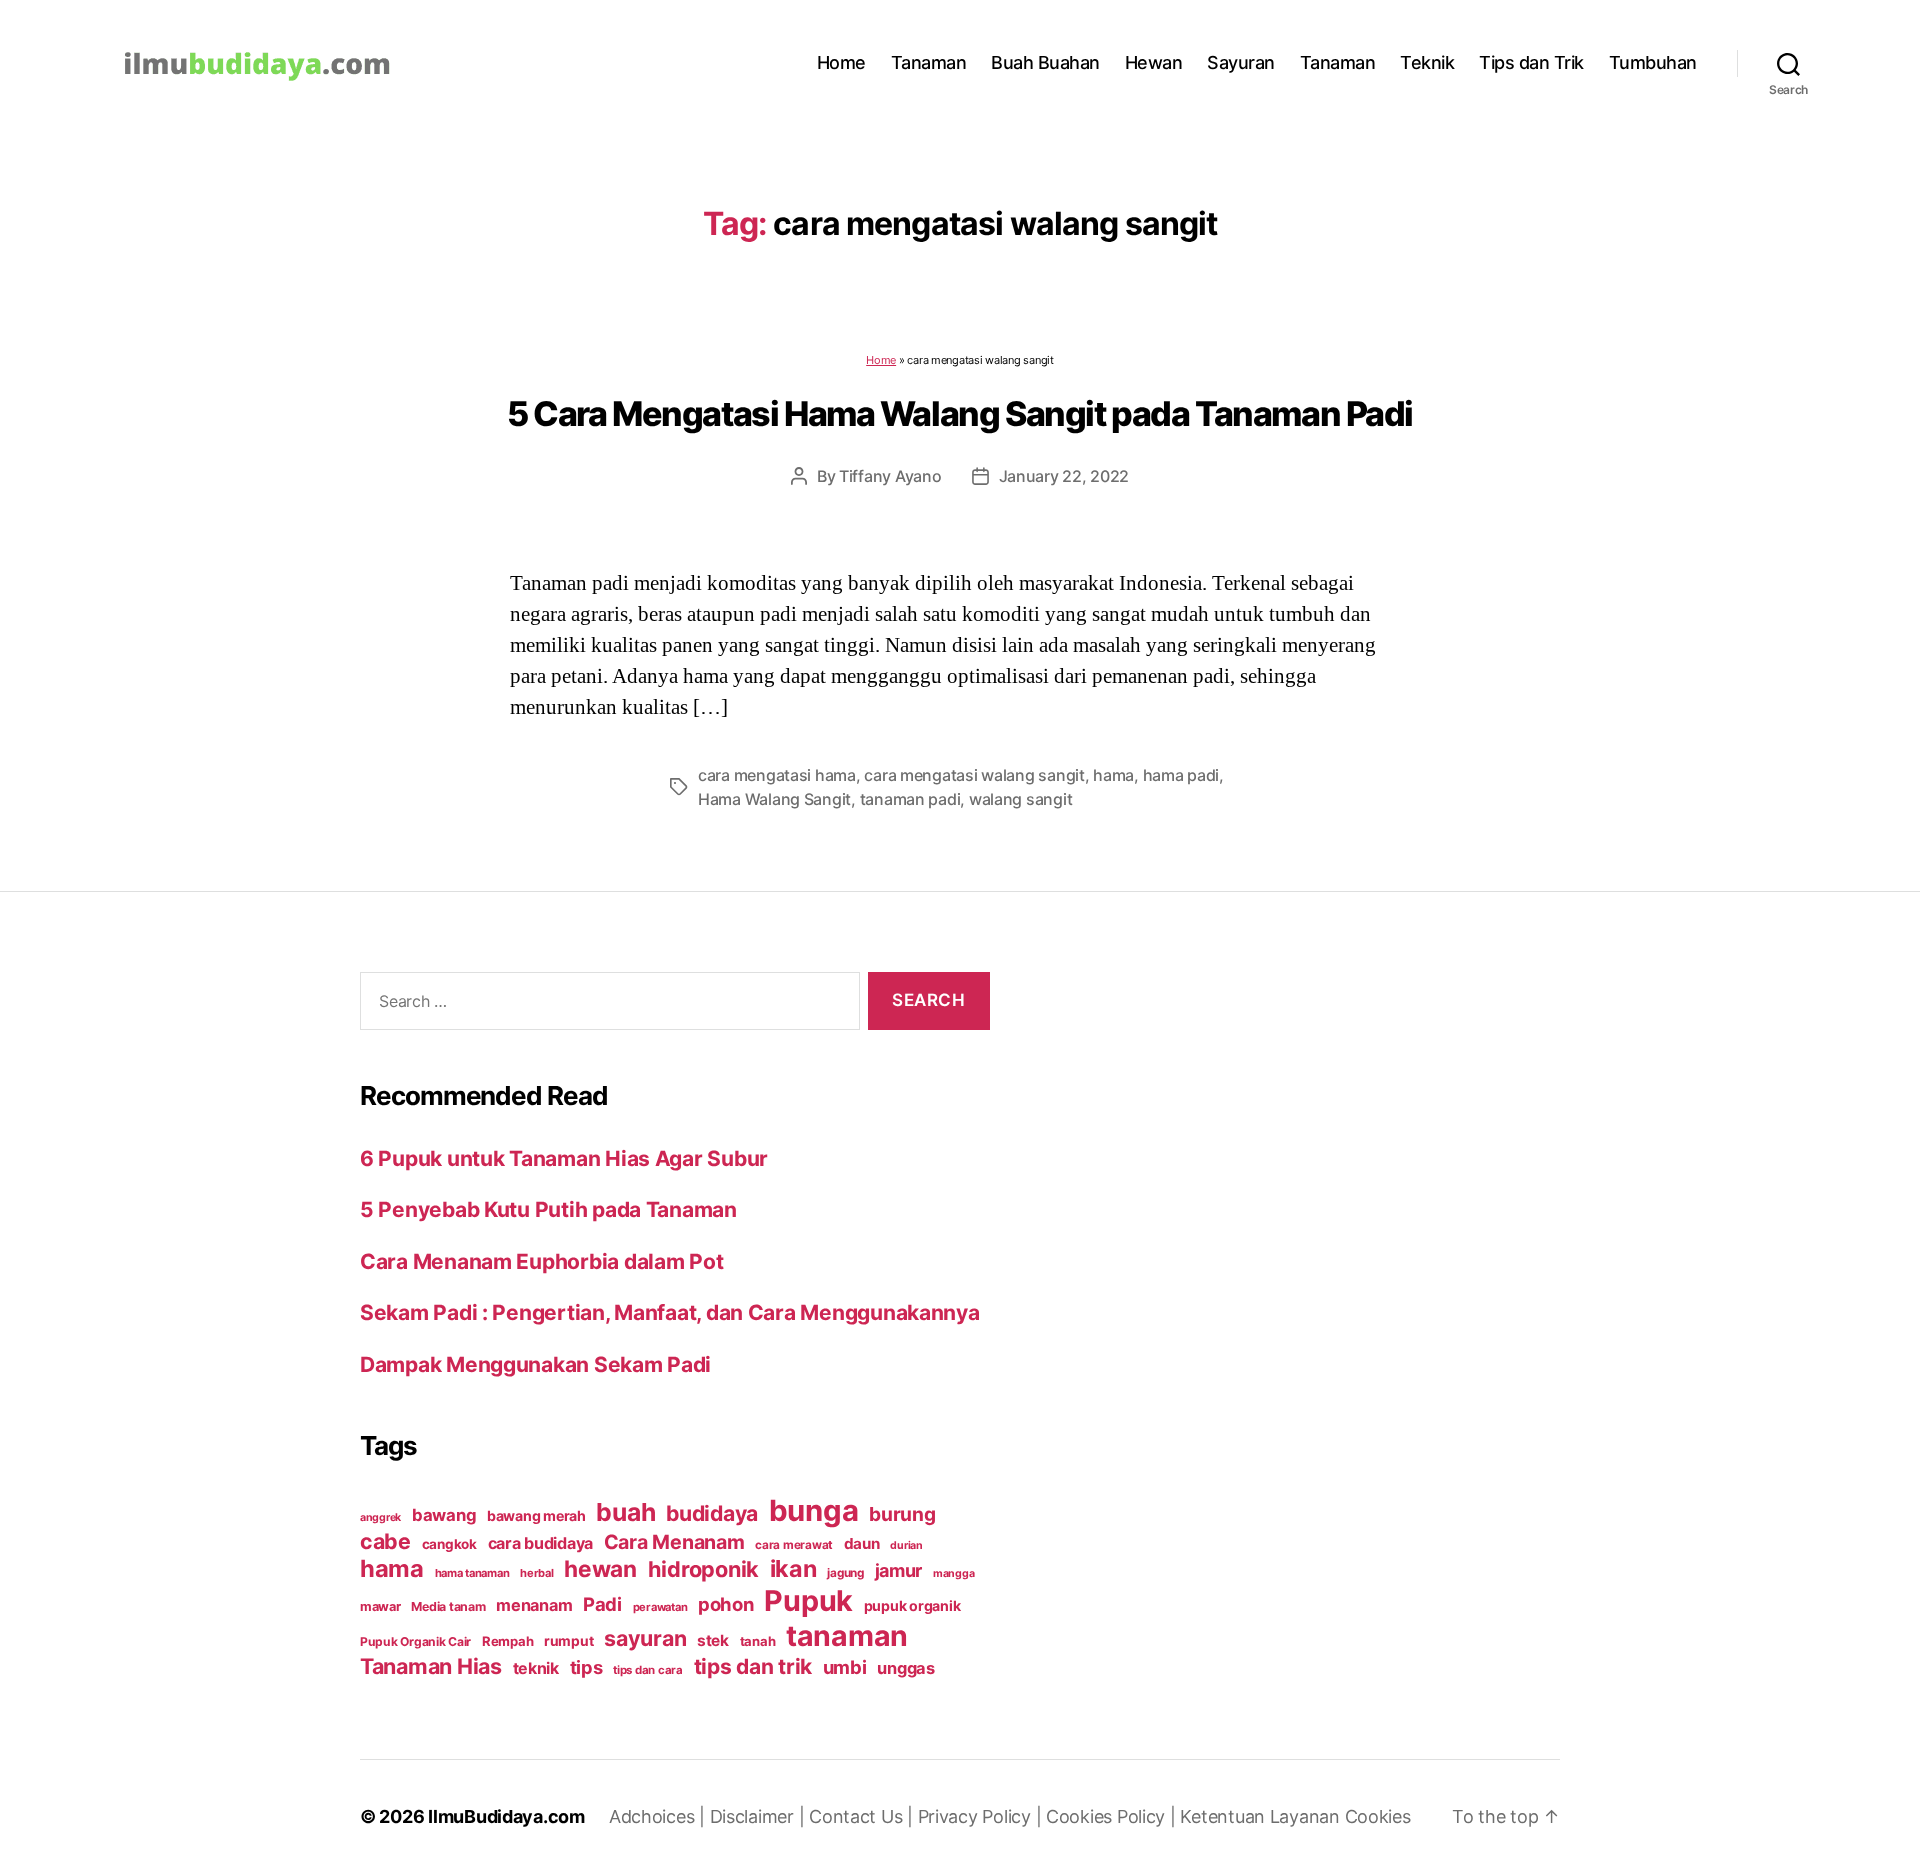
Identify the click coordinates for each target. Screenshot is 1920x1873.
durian (906, 1545)
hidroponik (703, 1569)
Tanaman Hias (431, 1666)
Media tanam (448, 1606)
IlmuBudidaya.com (506, 1816)
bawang (444, 1515)
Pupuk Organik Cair (415, 1641)
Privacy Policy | (982, 1816)
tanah (758, 1641)
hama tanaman (472, 1573)
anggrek (380, 1517)
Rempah (507, 1641)
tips (586, 1667)
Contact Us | (863, 1816)
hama (1113, 775)
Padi (602, 1604)
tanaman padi (910, 799)
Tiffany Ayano (890, 476)
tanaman (847, 1635)
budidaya (712, 1513)
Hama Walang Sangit (774, 799)
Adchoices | (659, 1816)
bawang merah (536, 1515)
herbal (536, 1573)
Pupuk (808, 1600)
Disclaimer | (760, 1816)
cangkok (449, 1544)
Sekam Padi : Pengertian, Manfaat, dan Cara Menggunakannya (670, 1312)
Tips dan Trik (1531, 62)
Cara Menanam (674, 1542)
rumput (568, 1641)
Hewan (1154, 62)
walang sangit (1021, 799)
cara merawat (794, 1545)
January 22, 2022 (1064, 476)
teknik (536, 1668)
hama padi (1181, 775)
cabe (385, 1541)
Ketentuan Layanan (1262, 1816)
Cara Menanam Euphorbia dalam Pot (541, 1261)
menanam (534, 1605)
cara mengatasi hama (777, 775)
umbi (845, 1667)
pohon (726, 1604)
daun (862, 1543)
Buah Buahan (1045, 62)
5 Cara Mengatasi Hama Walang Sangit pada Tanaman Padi (960, 413)
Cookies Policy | (1113, 1816)
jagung (845, 1573)
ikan (793, 1568)
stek (713, 1640)
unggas (905, 1668)
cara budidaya (541, 1543)
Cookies (1378, 1816)
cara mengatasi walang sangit (974, 775)
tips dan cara (648, 1670)
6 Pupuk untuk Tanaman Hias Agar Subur (564, 1158)
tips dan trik (753, 1666)
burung (902, 1514)
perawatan (660, 1607)
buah (625, 1512)
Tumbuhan (1653, 62)
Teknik (1427, 62)
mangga (953, 1573)
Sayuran (1241, 62)
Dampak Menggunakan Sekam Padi (535, 1364)
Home (841, 62)
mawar (380, 1606)
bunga (814, 1510)
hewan (600, 1568)
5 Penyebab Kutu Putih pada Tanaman (548, 1209)
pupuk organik (912, 1605)
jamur (899, 1570)
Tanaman (929, 62)
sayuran (645, 1638)
